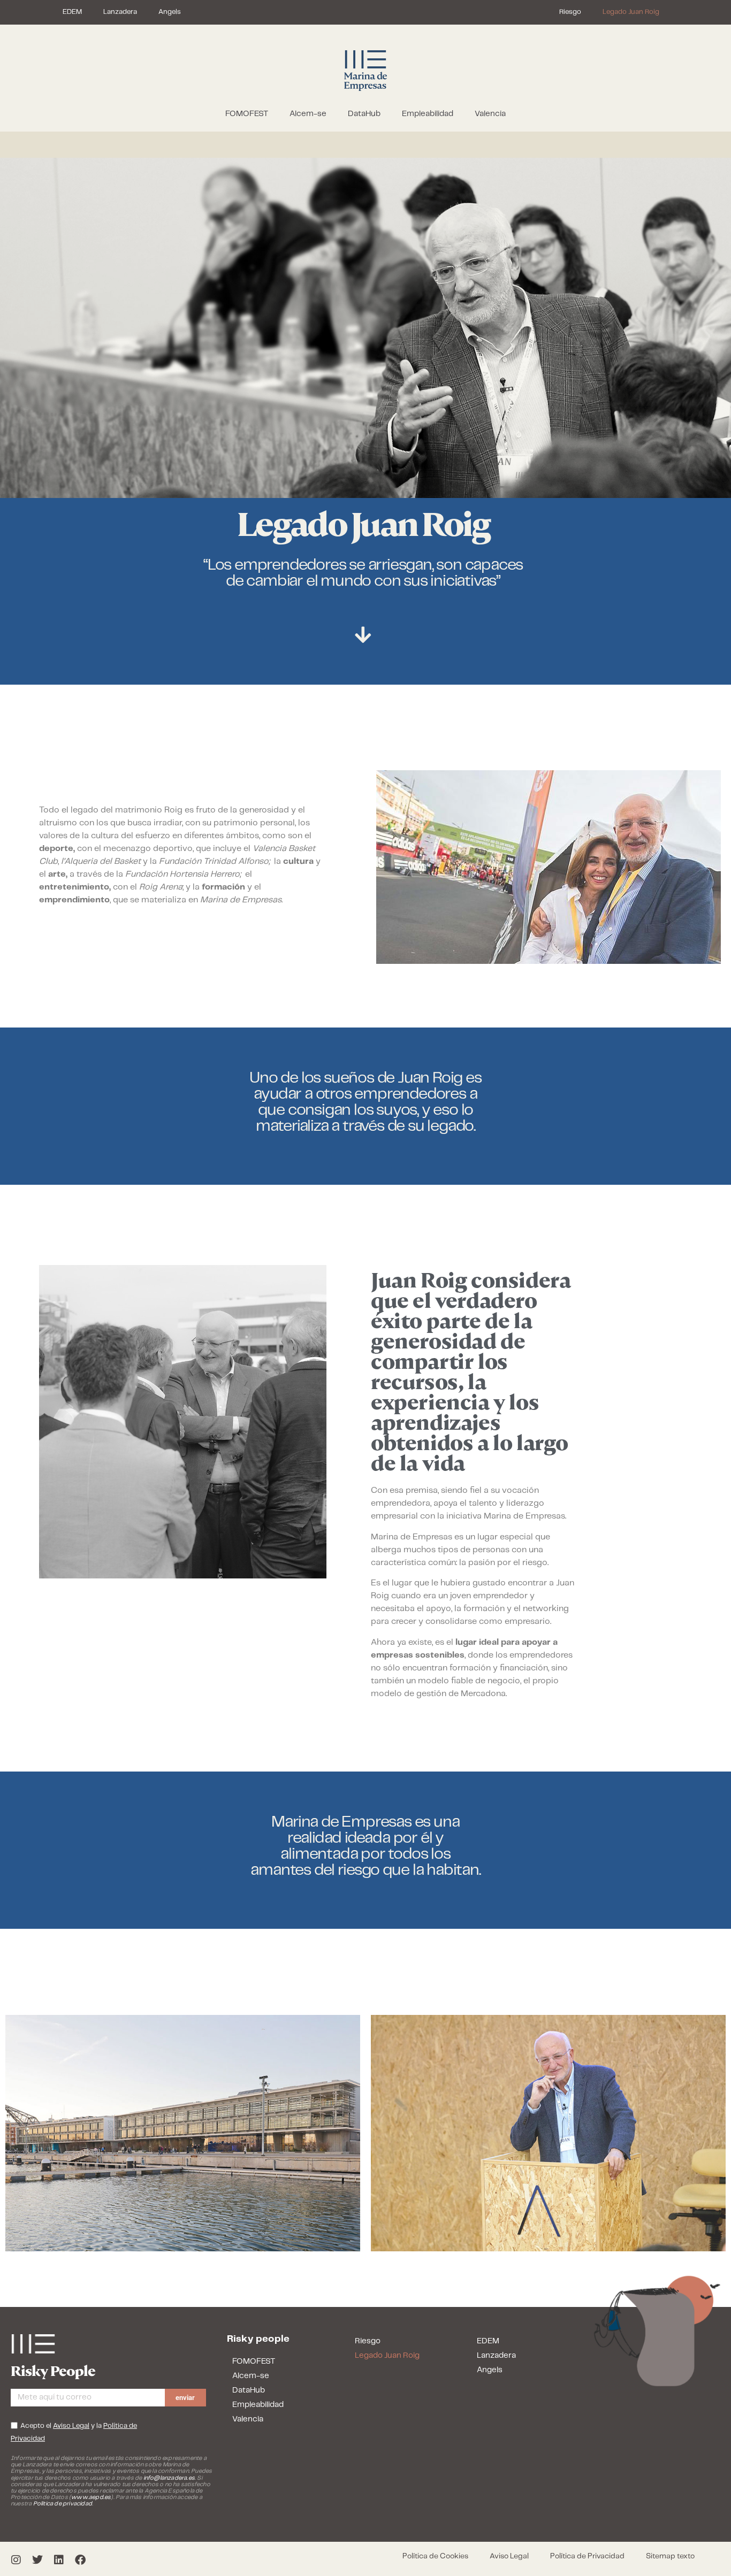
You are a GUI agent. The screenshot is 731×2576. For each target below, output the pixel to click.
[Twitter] (37, 2560)
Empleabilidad (428, 114)
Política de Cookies (435, 2556)
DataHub (364, 114)
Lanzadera (120, 12)
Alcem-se (308, 114)
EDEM (72, 12)
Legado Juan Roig (631, 12)
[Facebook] (80, 2560)
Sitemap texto (670, 2556)
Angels (170, 12)
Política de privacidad (63, 2504)
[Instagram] (16, 2560)
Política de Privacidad (587, 2556)
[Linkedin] (59, 2560)
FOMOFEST (247, 114)
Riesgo (570, 12)
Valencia (490, 114)
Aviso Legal (509, 2556)
